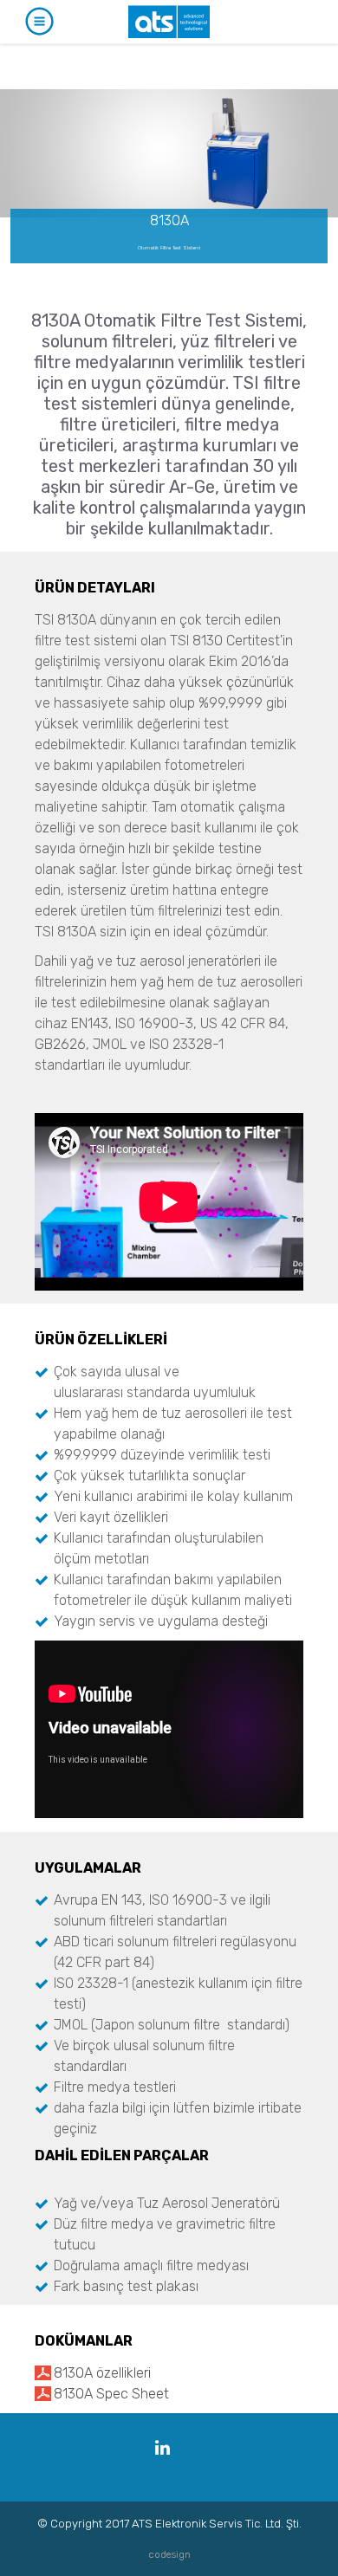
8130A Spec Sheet (111, 2394)
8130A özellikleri (102, 2373)
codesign (169, 2554)
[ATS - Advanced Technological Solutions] (169, 22)
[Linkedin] (162, 2448)
